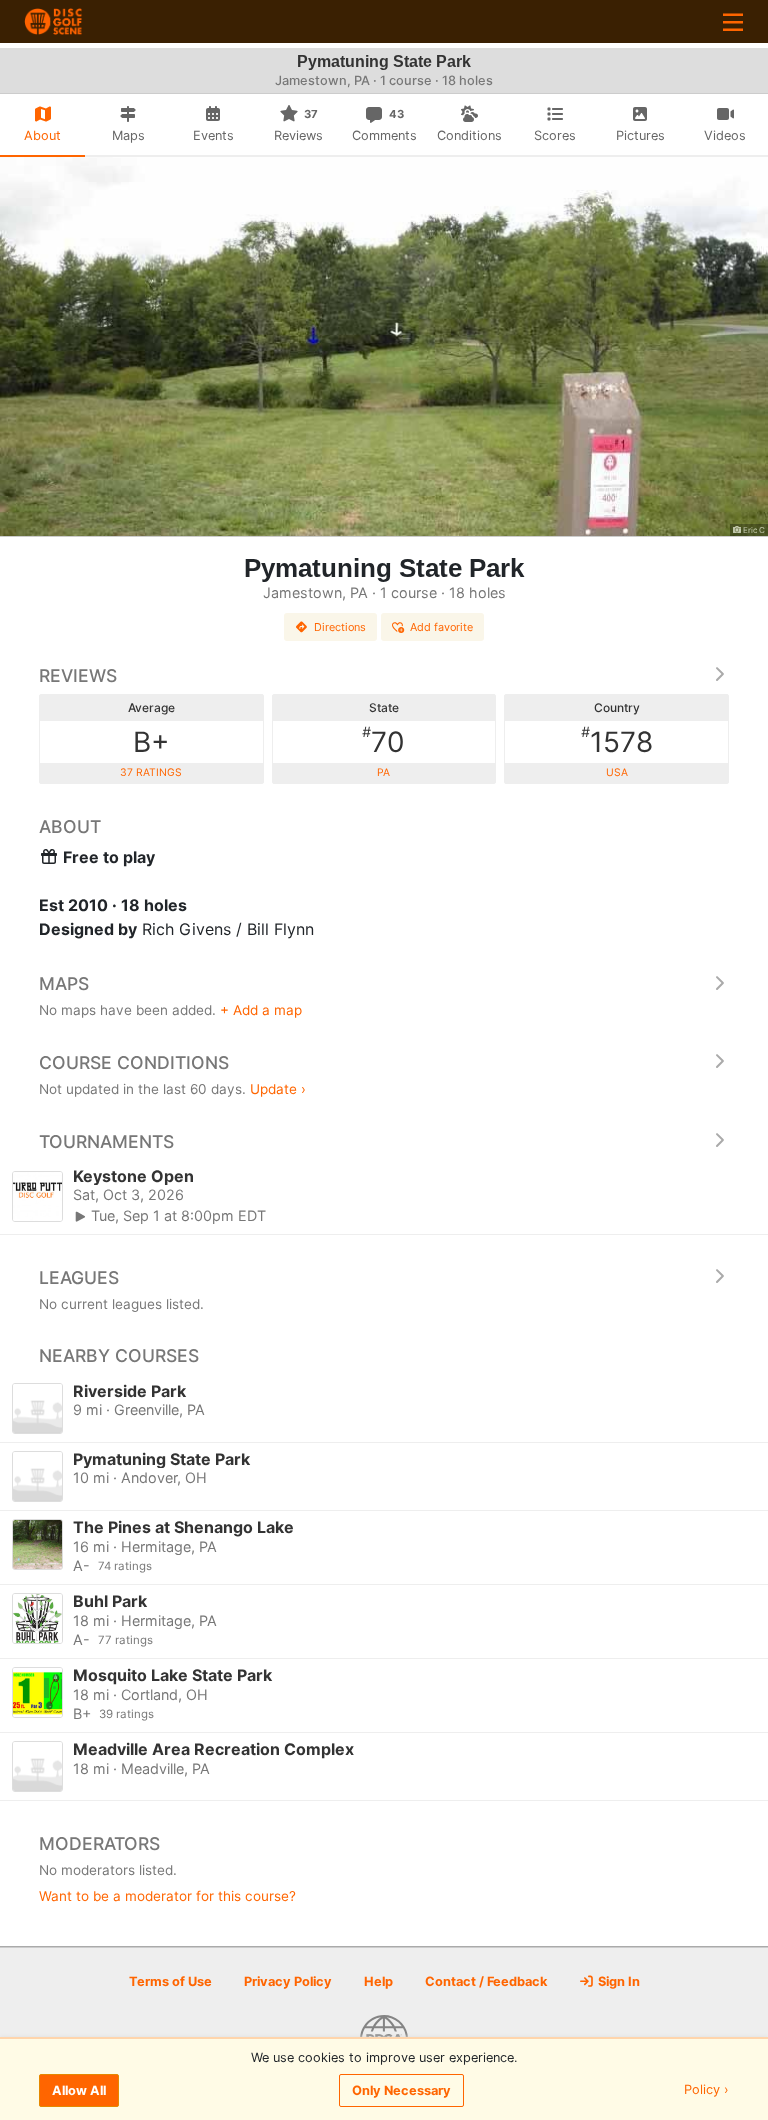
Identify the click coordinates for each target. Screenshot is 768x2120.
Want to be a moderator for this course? (167, 1896)
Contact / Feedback (486, 1981)
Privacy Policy (288, 1981)
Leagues (79, 1277)
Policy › (706, 2090)
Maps (64, 983)
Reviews (78, 675)
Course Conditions (134, 1062)
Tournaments (106, 1141)
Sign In (617, 1981)
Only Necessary (401, 2090)
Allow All (79, 2090)
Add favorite (441, 627)
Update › (278, 1089)
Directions (340, 627)
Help (378, 1981)
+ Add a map (261, 1010)
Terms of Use (170, 1981)
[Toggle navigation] (733, 21)
